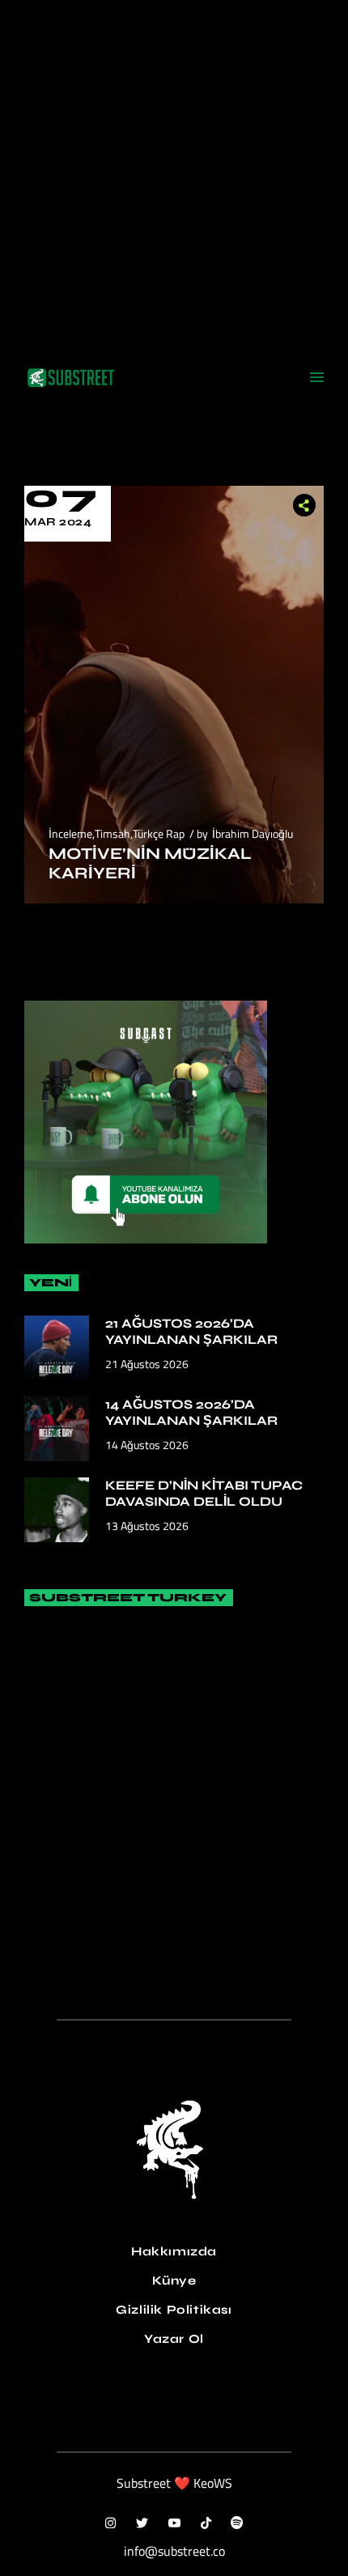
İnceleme (70, 833)
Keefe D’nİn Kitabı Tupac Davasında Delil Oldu (204, 1493)
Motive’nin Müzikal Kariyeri (150, 863)
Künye (174, 2281)
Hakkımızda (174, 2251)
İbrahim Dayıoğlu (253, 833)
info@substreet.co (174, 2551)
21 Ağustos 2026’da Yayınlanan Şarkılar (191, 1331)
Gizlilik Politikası (174, 2310)
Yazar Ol (174, 2339)
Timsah (112, 833)
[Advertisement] (174, 174)
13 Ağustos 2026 (147, 1526)
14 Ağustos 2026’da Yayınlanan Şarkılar (191, 1412)
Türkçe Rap (159, 833)
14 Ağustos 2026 (147, 1445)
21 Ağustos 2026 (147, 1364)
